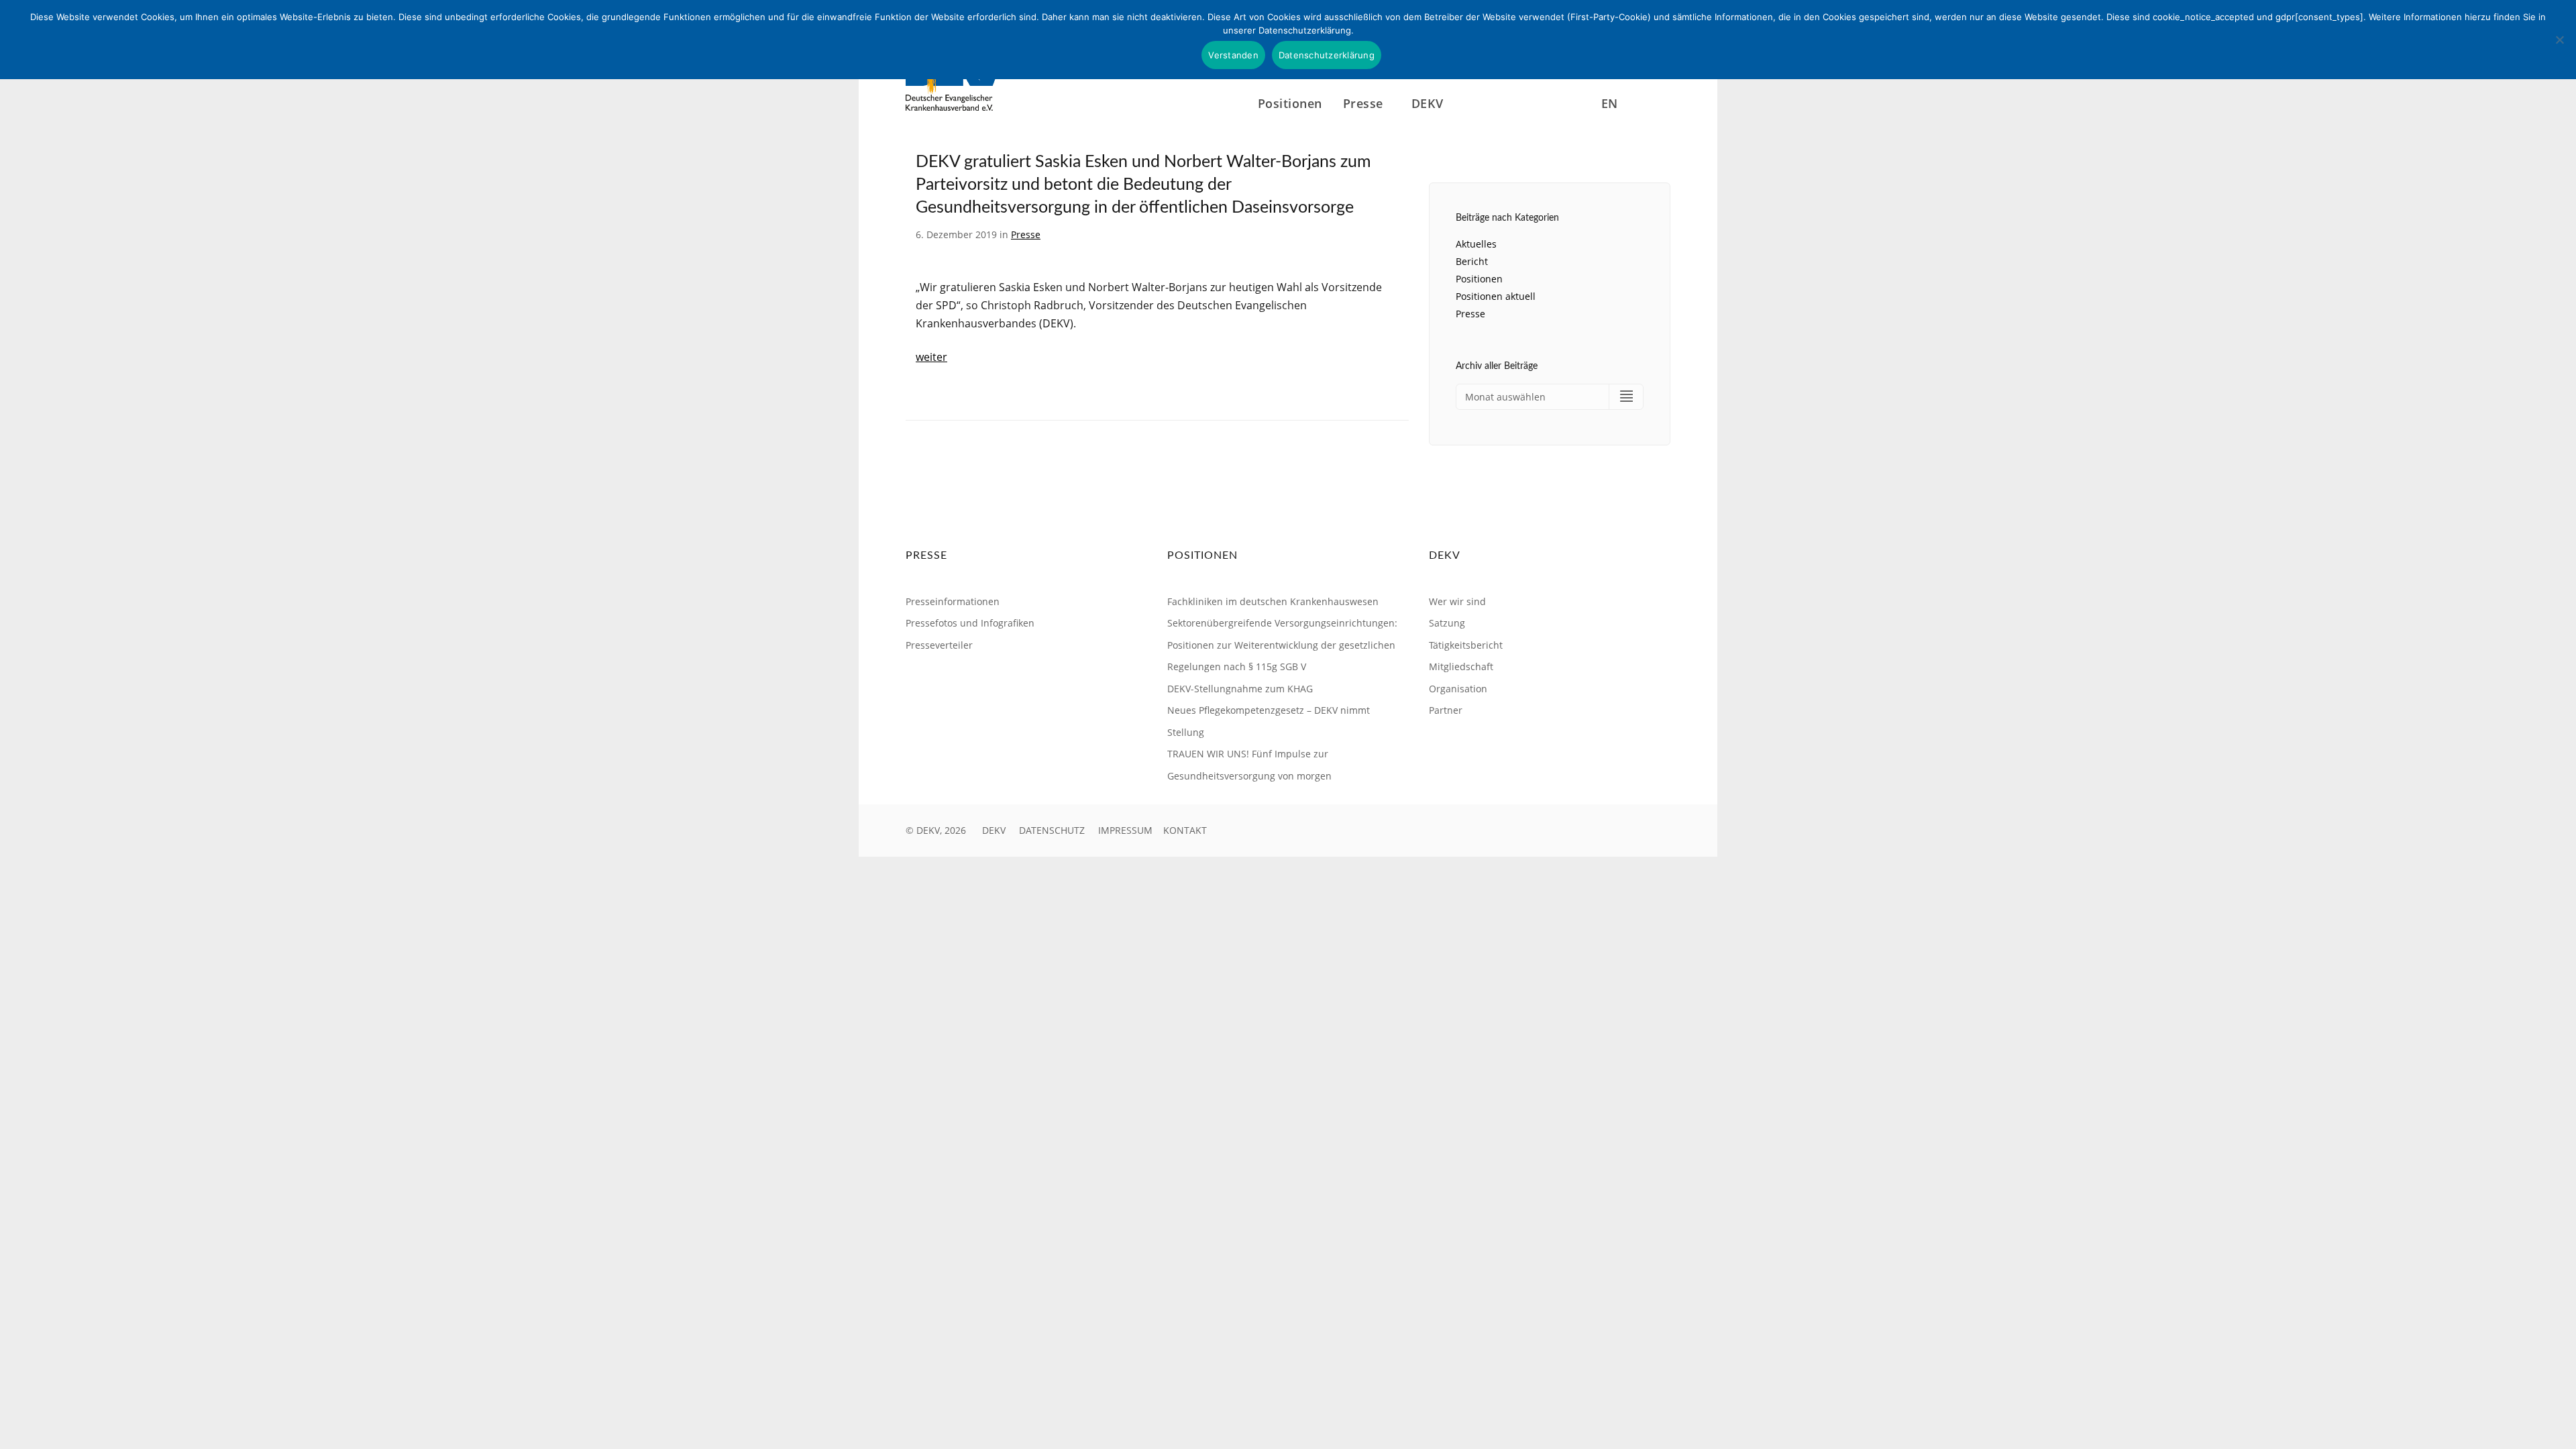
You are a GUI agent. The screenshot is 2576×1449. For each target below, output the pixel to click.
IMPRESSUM (1125, 830)
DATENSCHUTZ (1052, 830)
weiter (931, 357)
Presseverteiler (939, 645)
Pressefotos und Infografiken (970, 623)
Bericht (1472, 261)
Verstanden (1233, 55)
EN (1610, 103)
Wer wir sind (1457, 601)
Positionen (1290, 103)
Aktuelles (1476, 244)
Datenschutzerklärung (1327, 55)
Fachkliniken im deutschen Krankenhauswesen (1273, 601)
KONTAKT (1185, 830)
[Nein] (2559, 40)
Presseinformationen (953, 601)
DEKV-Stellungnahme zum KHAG (1240, 689)
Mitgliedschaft (1461, 666)
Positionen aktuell (1496, 296)
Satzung (1447, 623)
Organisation (1458, 689)
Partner (1446, 710)
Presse (1026, 234)
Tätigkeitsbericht (1466, 645)
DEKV (994, 830)
